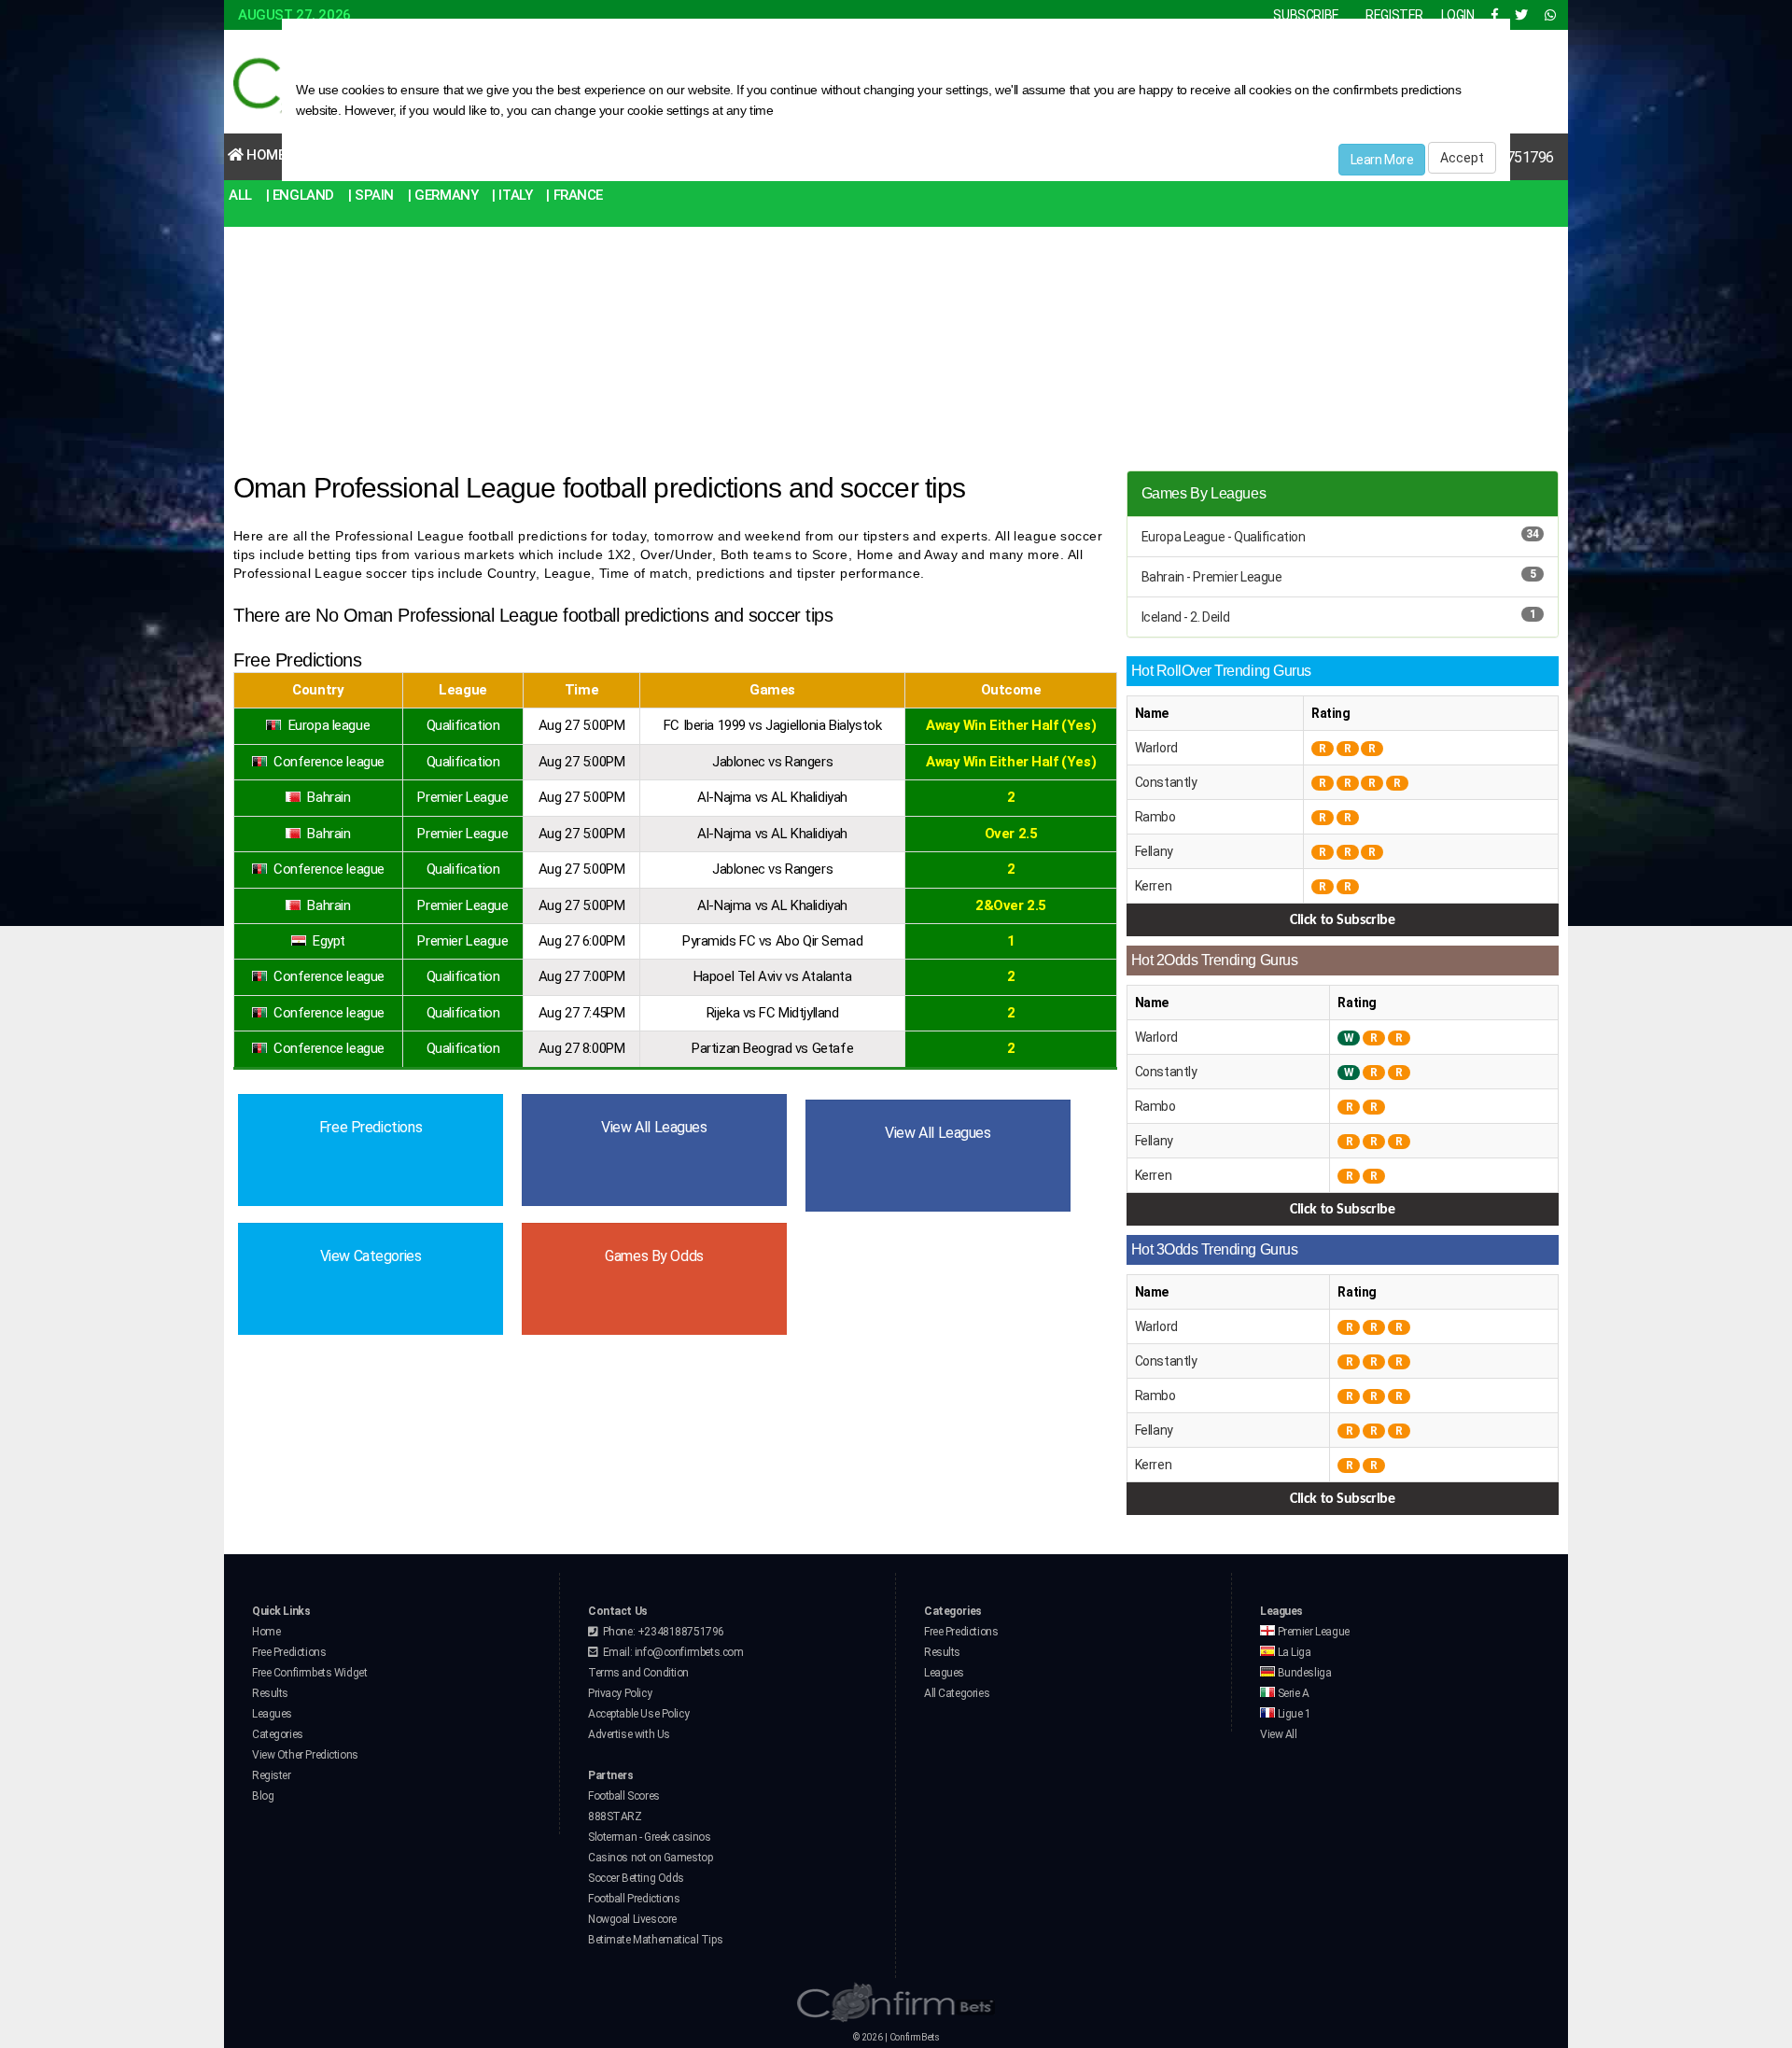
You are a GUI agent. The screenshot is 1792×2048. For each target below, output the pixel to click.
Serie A (1292, 1693)
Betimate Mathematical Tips (655, 1940)
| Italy (512, 195)
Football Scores (624, 1796)
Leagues (272, 1714)
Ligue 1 (1293, 1714)
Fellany (1154, 851)
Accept (1462, 158)
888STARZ (615, 1817)
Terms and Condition (638, 1673)
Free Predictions (289, 1652)
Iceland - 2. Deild (1185, 617)
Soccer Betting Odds (636, 1878)
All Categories (957, 1693)
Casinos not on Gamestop (650, 1858)
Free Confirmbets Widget (309, 1673)
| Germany (443, 195)
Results (270, 1693)
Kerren (1153, 886)
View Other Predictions (305, 1755)
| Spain (371, 195)
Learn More (1382, 160)
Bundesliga (1303, 1673)
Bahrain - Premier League (1212, 577)
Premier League (1312, 1632)
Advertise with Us (629, 1734)
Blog (263, 1796)
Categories (278, 1734)
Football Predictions (634, 1899)
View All (1279, 1734)
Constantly (1166, 782)
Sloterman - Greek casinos (650, 1837)
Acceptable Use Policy (638, 1714)
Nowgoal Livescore (632, 1919)
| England (300, 195)
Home (265, 155)
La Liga (1293, 1652)
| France (574, 195)
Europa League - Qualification (1224, 537)
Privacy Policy (620, 1693)
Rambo (1155, 817)
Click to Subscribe (1342, 920)
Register (272, 1775)
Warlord (1156, 748)
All (240, 195)
